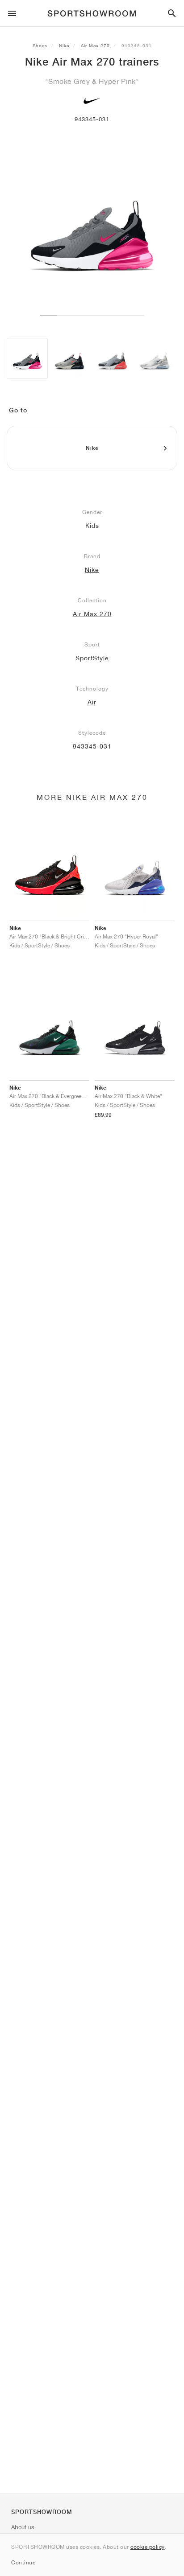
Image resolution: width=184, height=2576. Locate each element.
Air (92, 702)
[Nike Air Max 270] (27, 358)
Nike (64, 45)
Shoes (40, 45)
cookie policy (148, 2547)
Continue (23, 2562)
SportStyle (92, 658)
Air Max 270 (95, 45)
